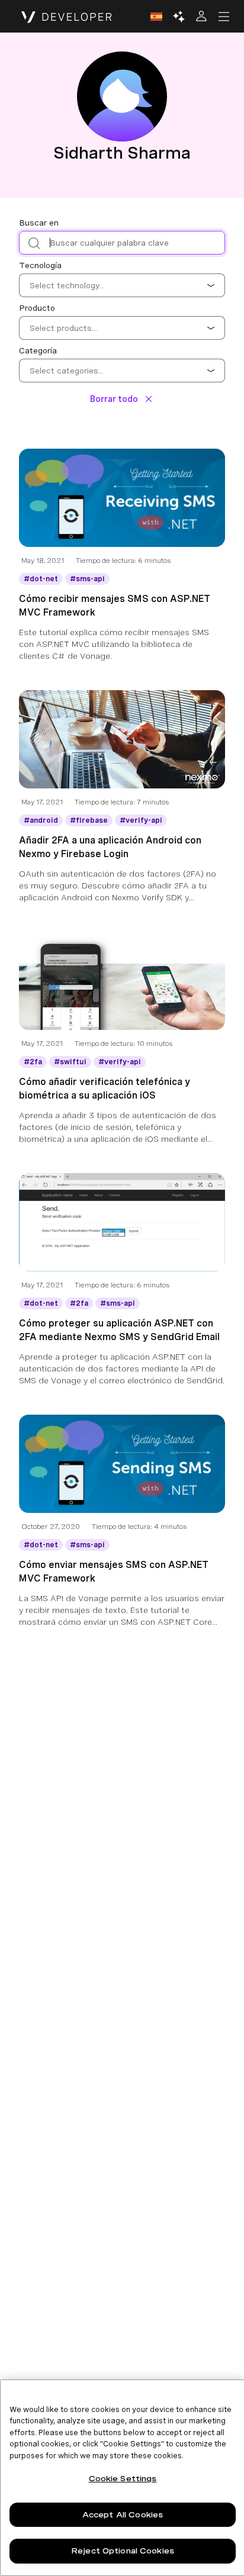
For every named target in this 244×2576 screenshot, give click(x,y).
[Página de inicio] (67, 17)
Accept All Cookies (123, 2515)
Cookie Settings (123, 2479)
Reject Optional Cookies (123, 2551)
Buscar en (39, 223)
